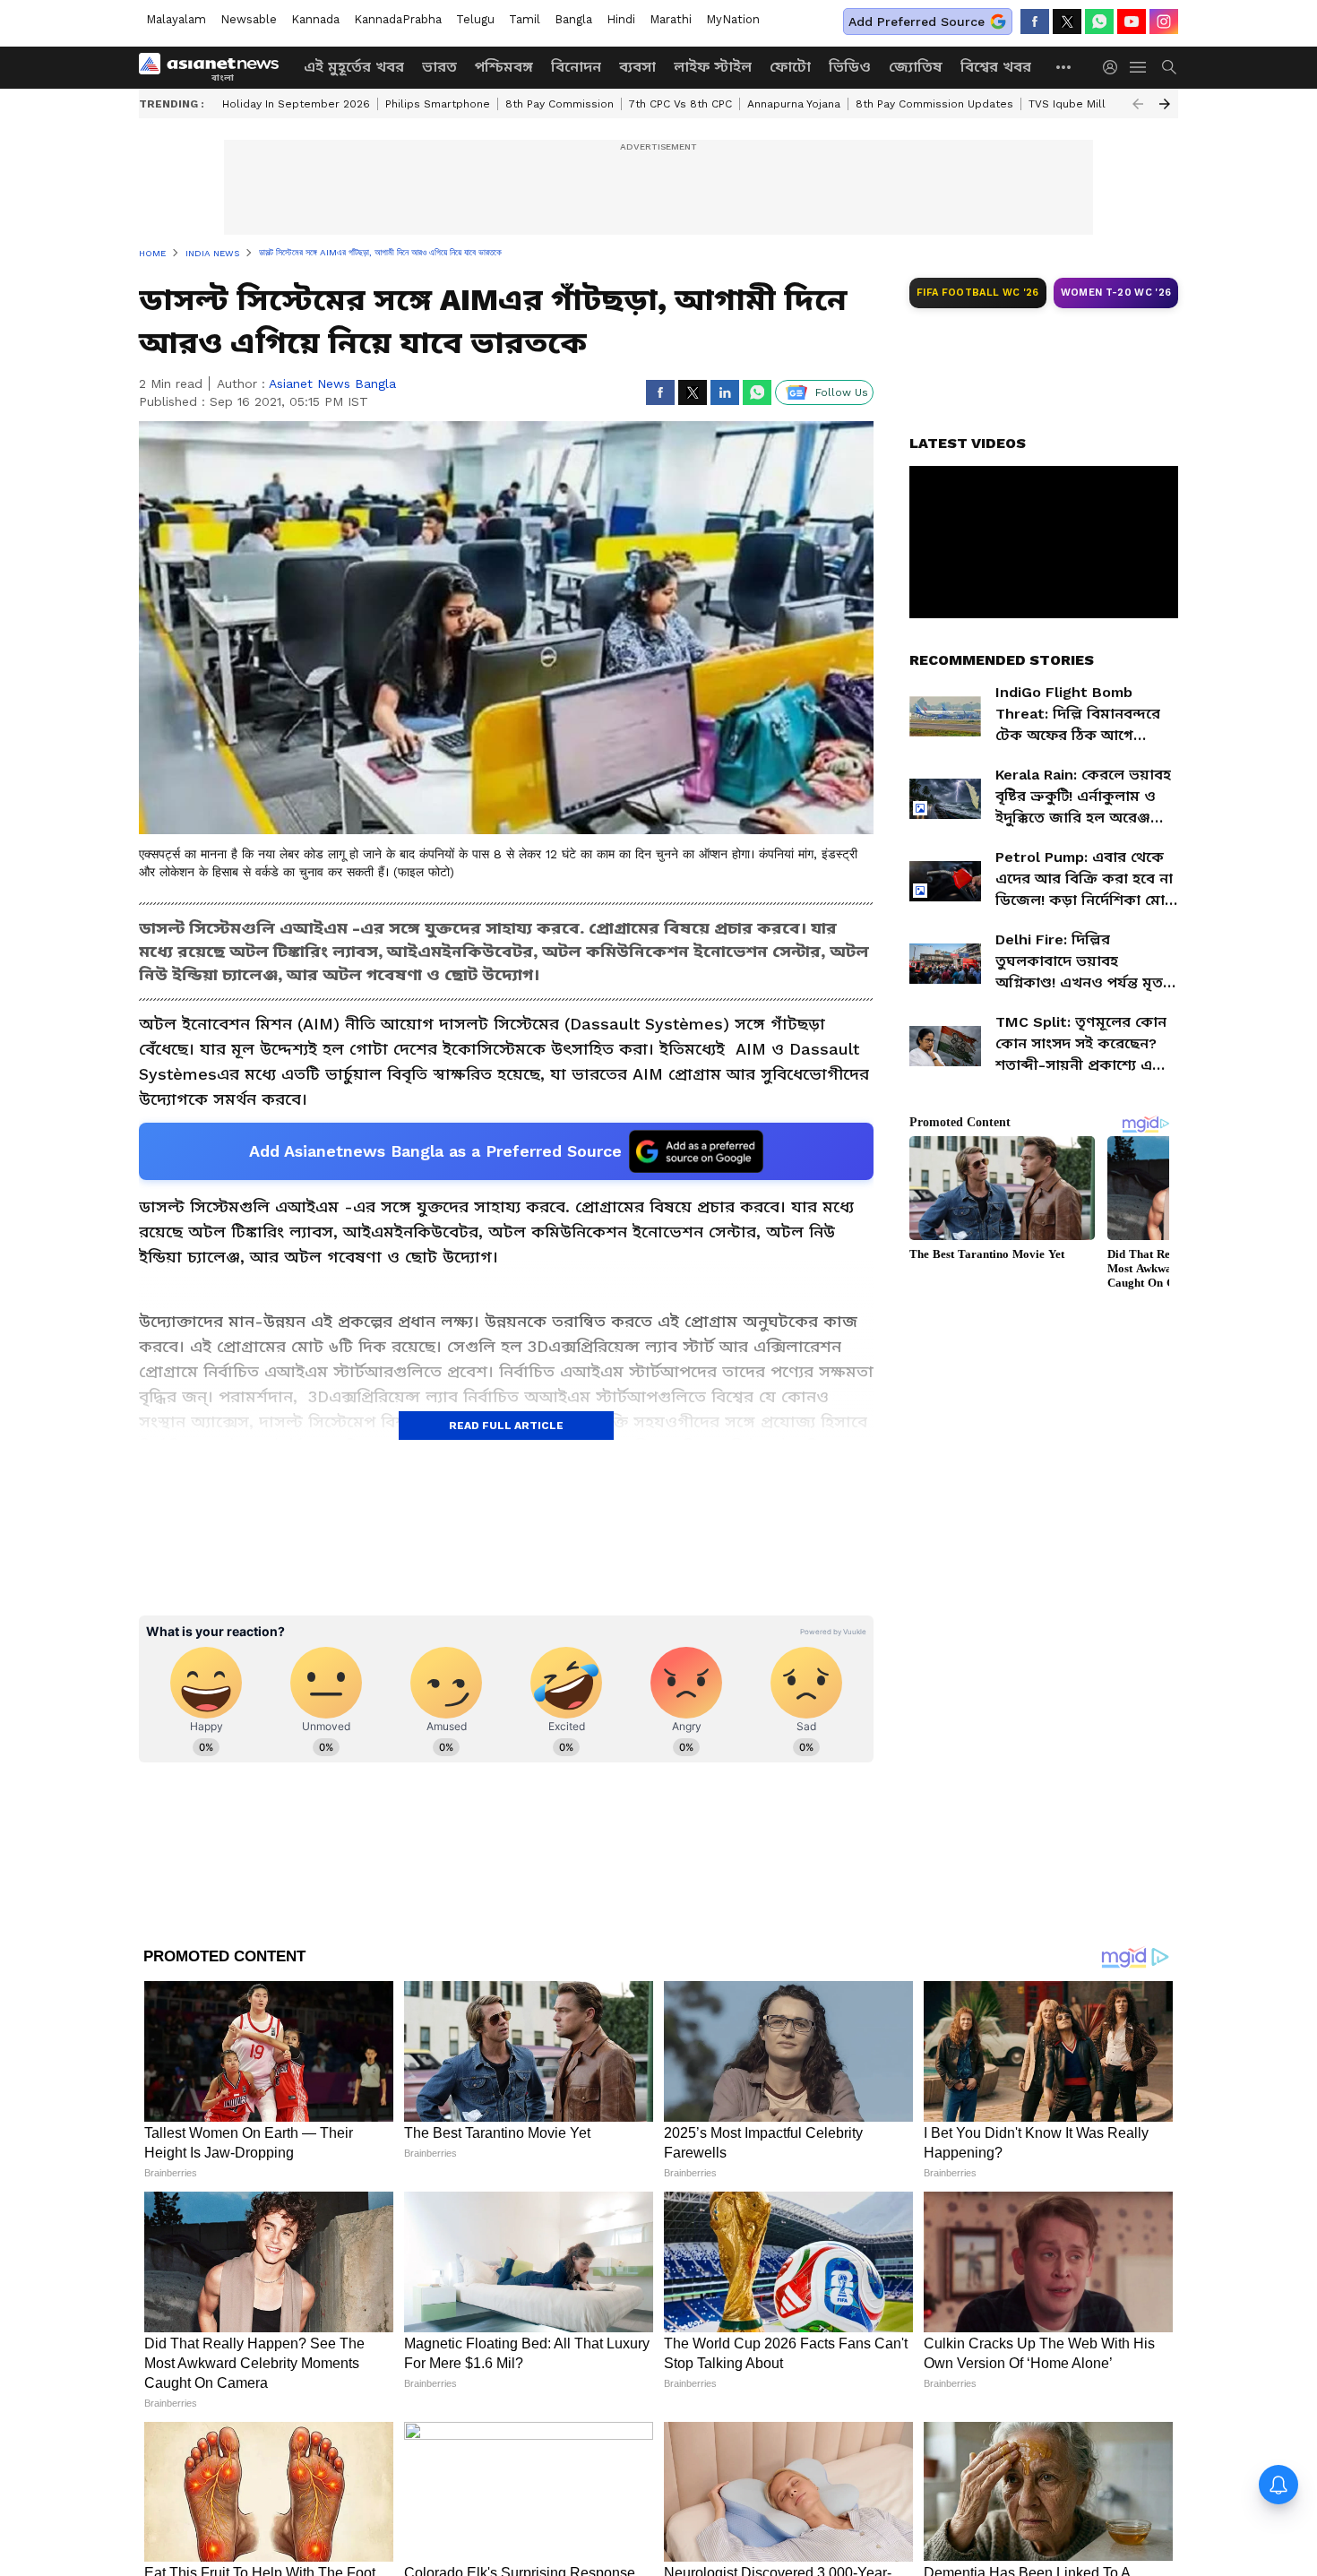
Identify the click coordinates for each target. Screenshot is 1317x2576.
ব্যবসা (637, 67)
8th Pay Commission (560, 104)
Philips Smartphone (438, 104)
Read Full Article (506, 1426)
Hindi (621, 19)
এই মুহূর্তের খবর (354, 67)
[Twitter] (1067, 22)
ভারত (439, 67)
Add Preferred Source (917, 22)
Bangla (573, 19)
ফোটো (790, 67)
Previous (1138, 104)
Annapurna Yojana (794, 104)
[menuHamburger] (1139, 67)
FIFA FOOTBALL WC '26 (978, 293)
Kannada (315, 19)
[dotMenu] (1064, 67)
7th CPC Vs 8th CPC (680, 104)
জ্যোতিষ (916, 67)
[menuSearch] (1169, 67)
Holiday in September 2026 (296, 104)
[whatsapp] (1099, 22)
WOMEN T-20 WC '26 (1116, 293)
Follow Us (842, 392)
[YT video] (1132, 22)
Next (1165, 104)
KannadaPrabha (398, 19)
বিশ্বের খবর (996, 67)
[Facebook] (1035, 22)
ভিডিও (850, 67)
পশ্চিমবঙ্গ (504, 67)
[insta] (1164, 22)
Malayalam (176, 19)
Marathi (671, 19)
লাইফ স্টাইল (713, 67)
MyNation (733, 19)
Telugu (475, 19)
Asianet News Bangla (332, 383)
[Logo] (215, 67)
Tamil (525, 19)
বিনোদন (576, 67)
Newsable (249, 19)
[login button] (1115, 67)
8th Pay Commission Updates (934, 104)
